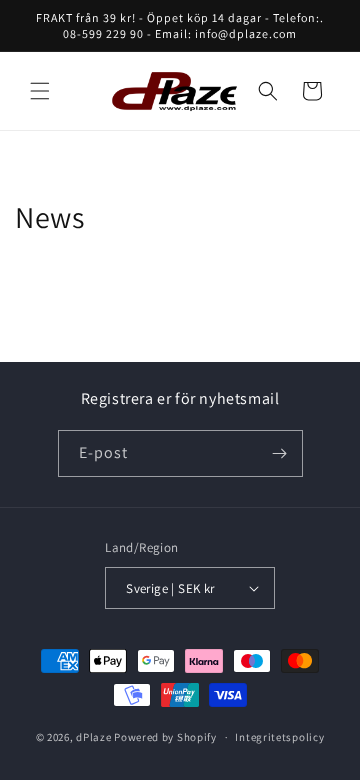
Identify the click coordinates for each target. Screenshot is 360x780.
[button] (40, 91)
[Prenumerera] (280, 453)
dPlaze (93, 737)
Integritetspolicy (279, 737)
